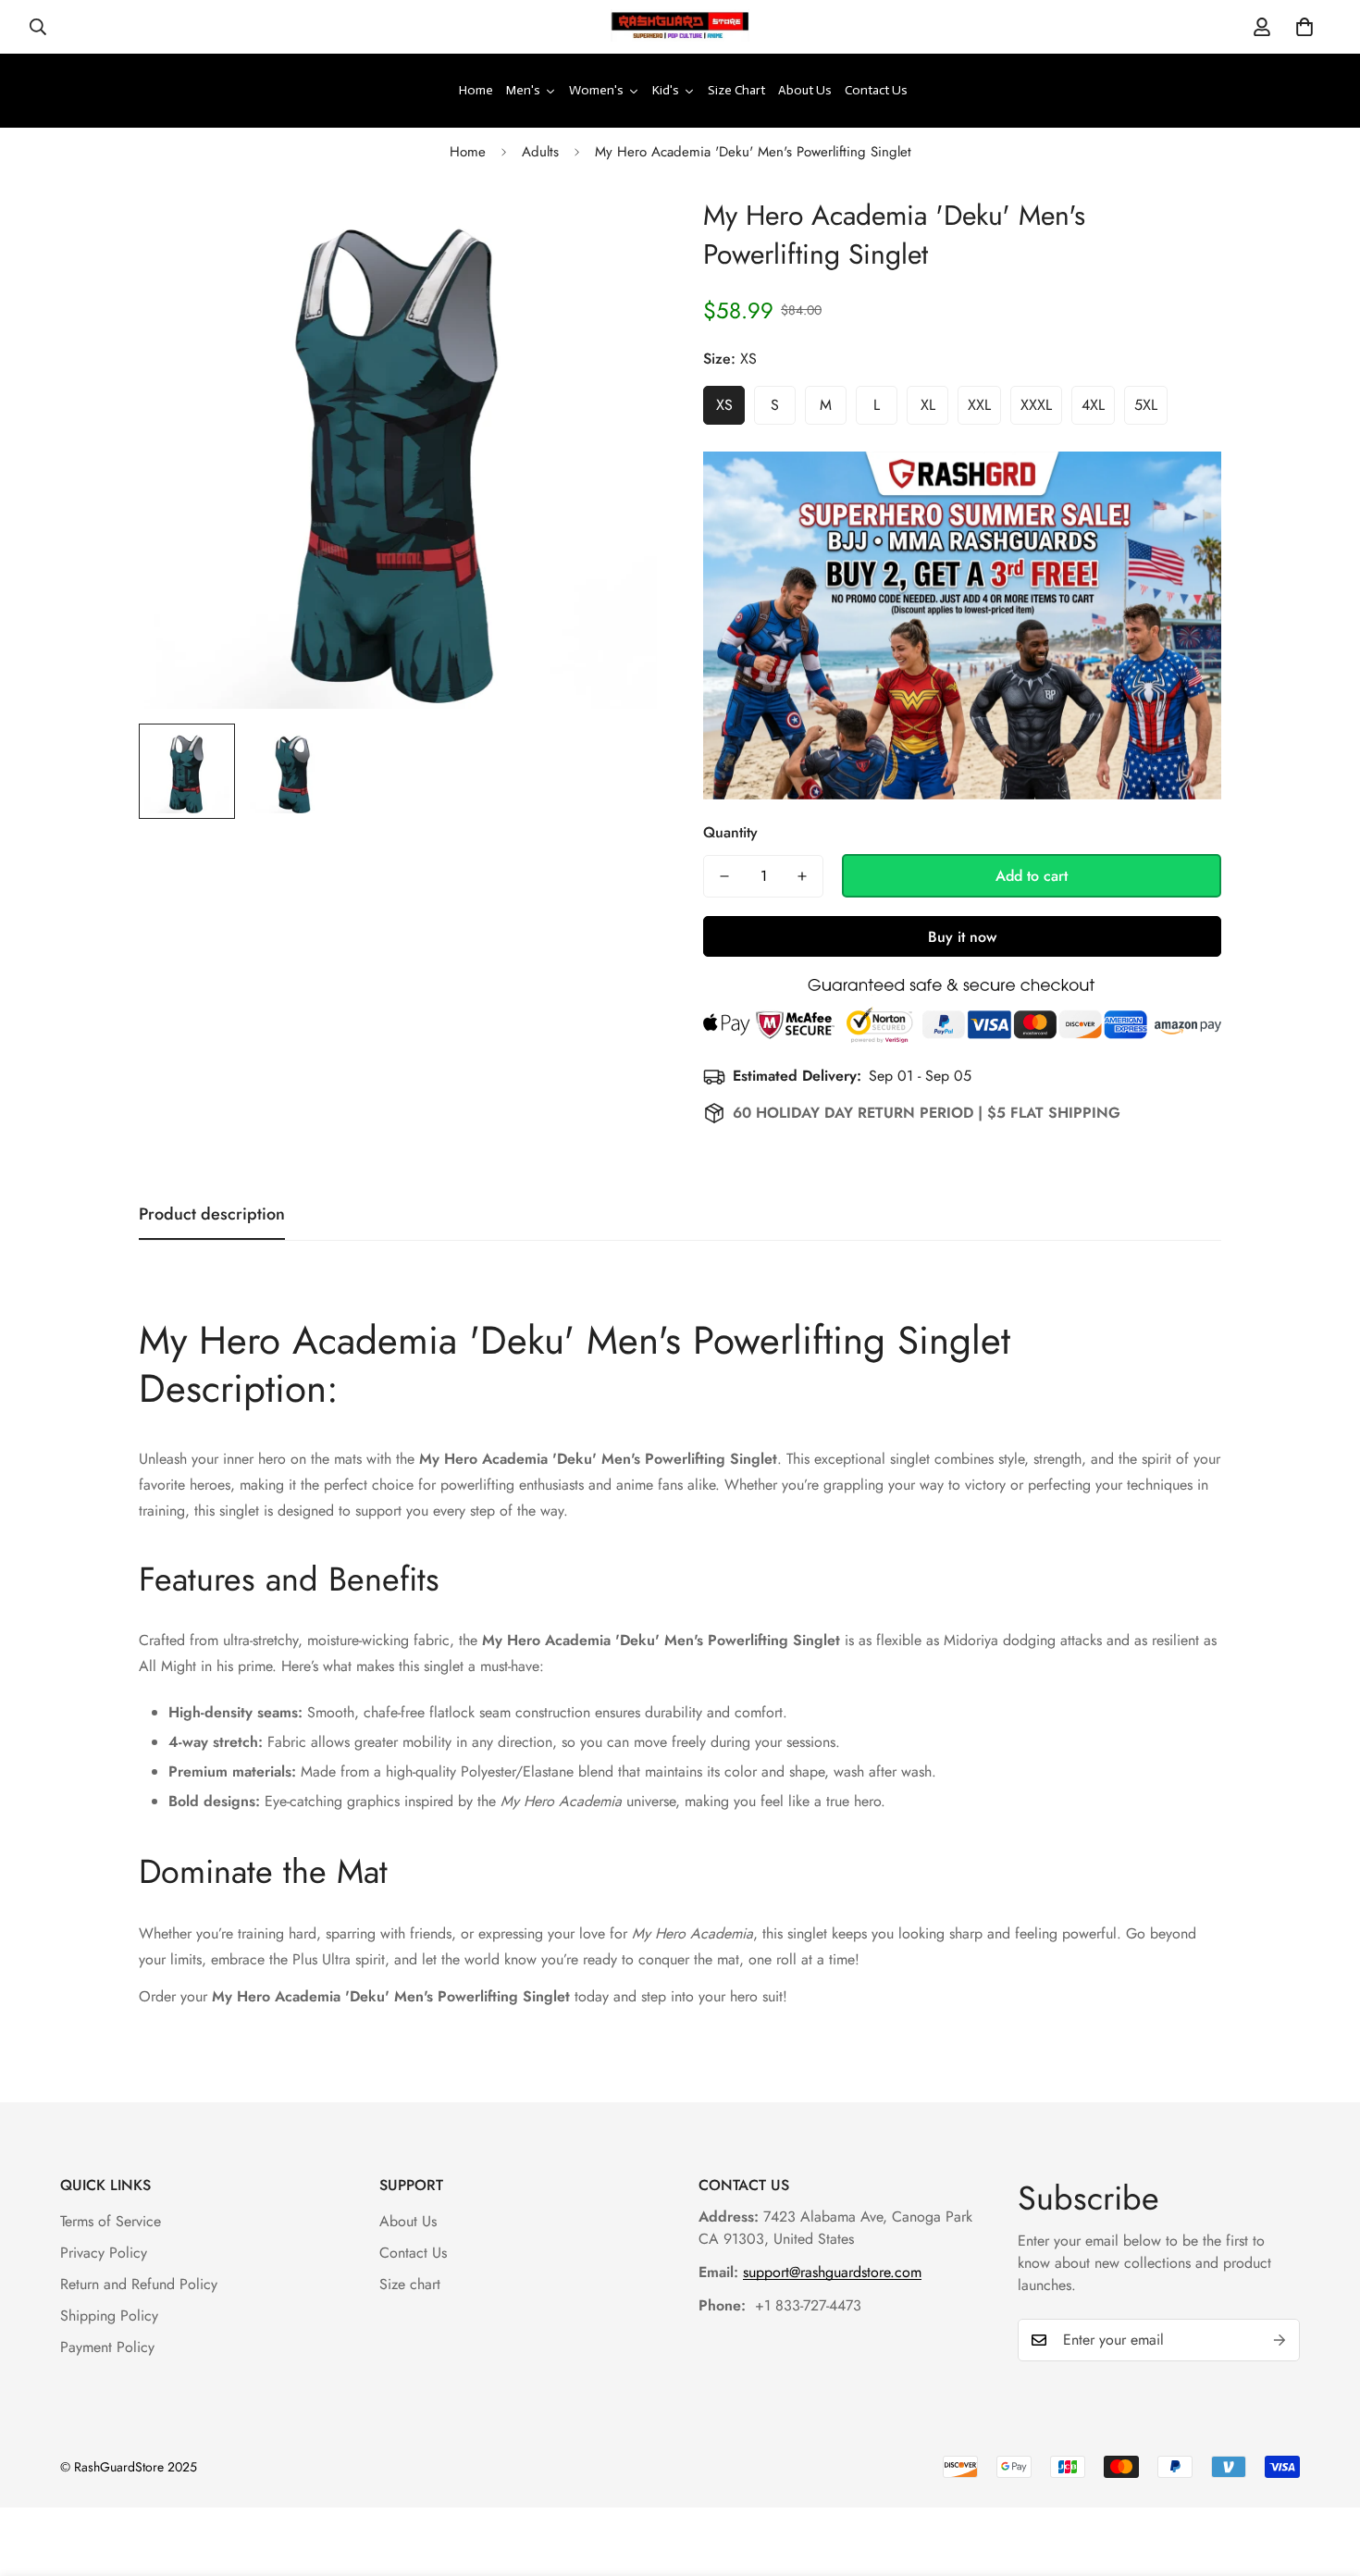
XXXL (1036, 405)
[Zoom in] (618, 231)
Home (468, 152)
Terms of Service (111, 2221)
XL (928, 405)
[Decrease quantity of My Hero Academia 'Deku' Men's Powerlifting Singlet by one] (724, 876)
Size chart (410, 2284)
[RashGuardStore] (680, 27)
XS (724, 405)
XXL (979, 405)
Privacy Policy (104, 2253)
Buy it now (962, 937)
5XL (1146, 405)
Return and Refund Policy (139, 2284)
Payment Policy (107, 2347)
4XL (1093, 405)
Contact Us (413, 2253)
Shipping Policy (109, 2316)
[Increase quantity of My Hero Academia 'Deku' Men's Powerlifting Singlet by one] (802, 876)
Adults (540, 152)
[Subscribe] (1280, 2340)
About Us (408, 2221)
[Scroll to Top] (1324, 2475)
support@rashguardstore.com (832, 2272)
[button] (1304, 27)
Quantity (730, 832)
